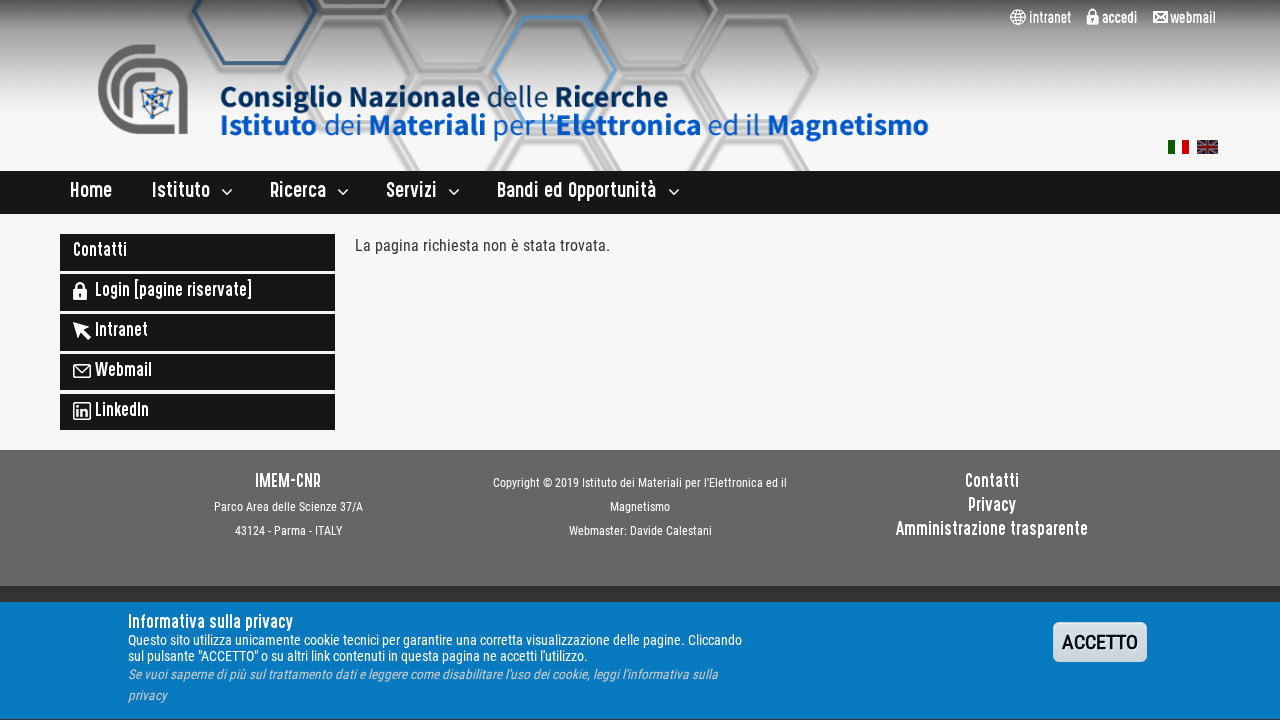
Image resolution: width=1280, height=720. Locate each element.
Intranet (119, 332)
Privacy (992, 507)
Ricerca (298, 192)
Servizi (411, 192)
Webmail (121, 372)
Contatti (100, 252)
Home (91, 192)
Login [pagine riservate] (169, 292)
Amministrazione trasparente (992, 531)
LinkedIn (120, 412)
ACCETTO (1100, 642)
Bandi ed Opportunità (577, 192)
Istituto (181, 192)
